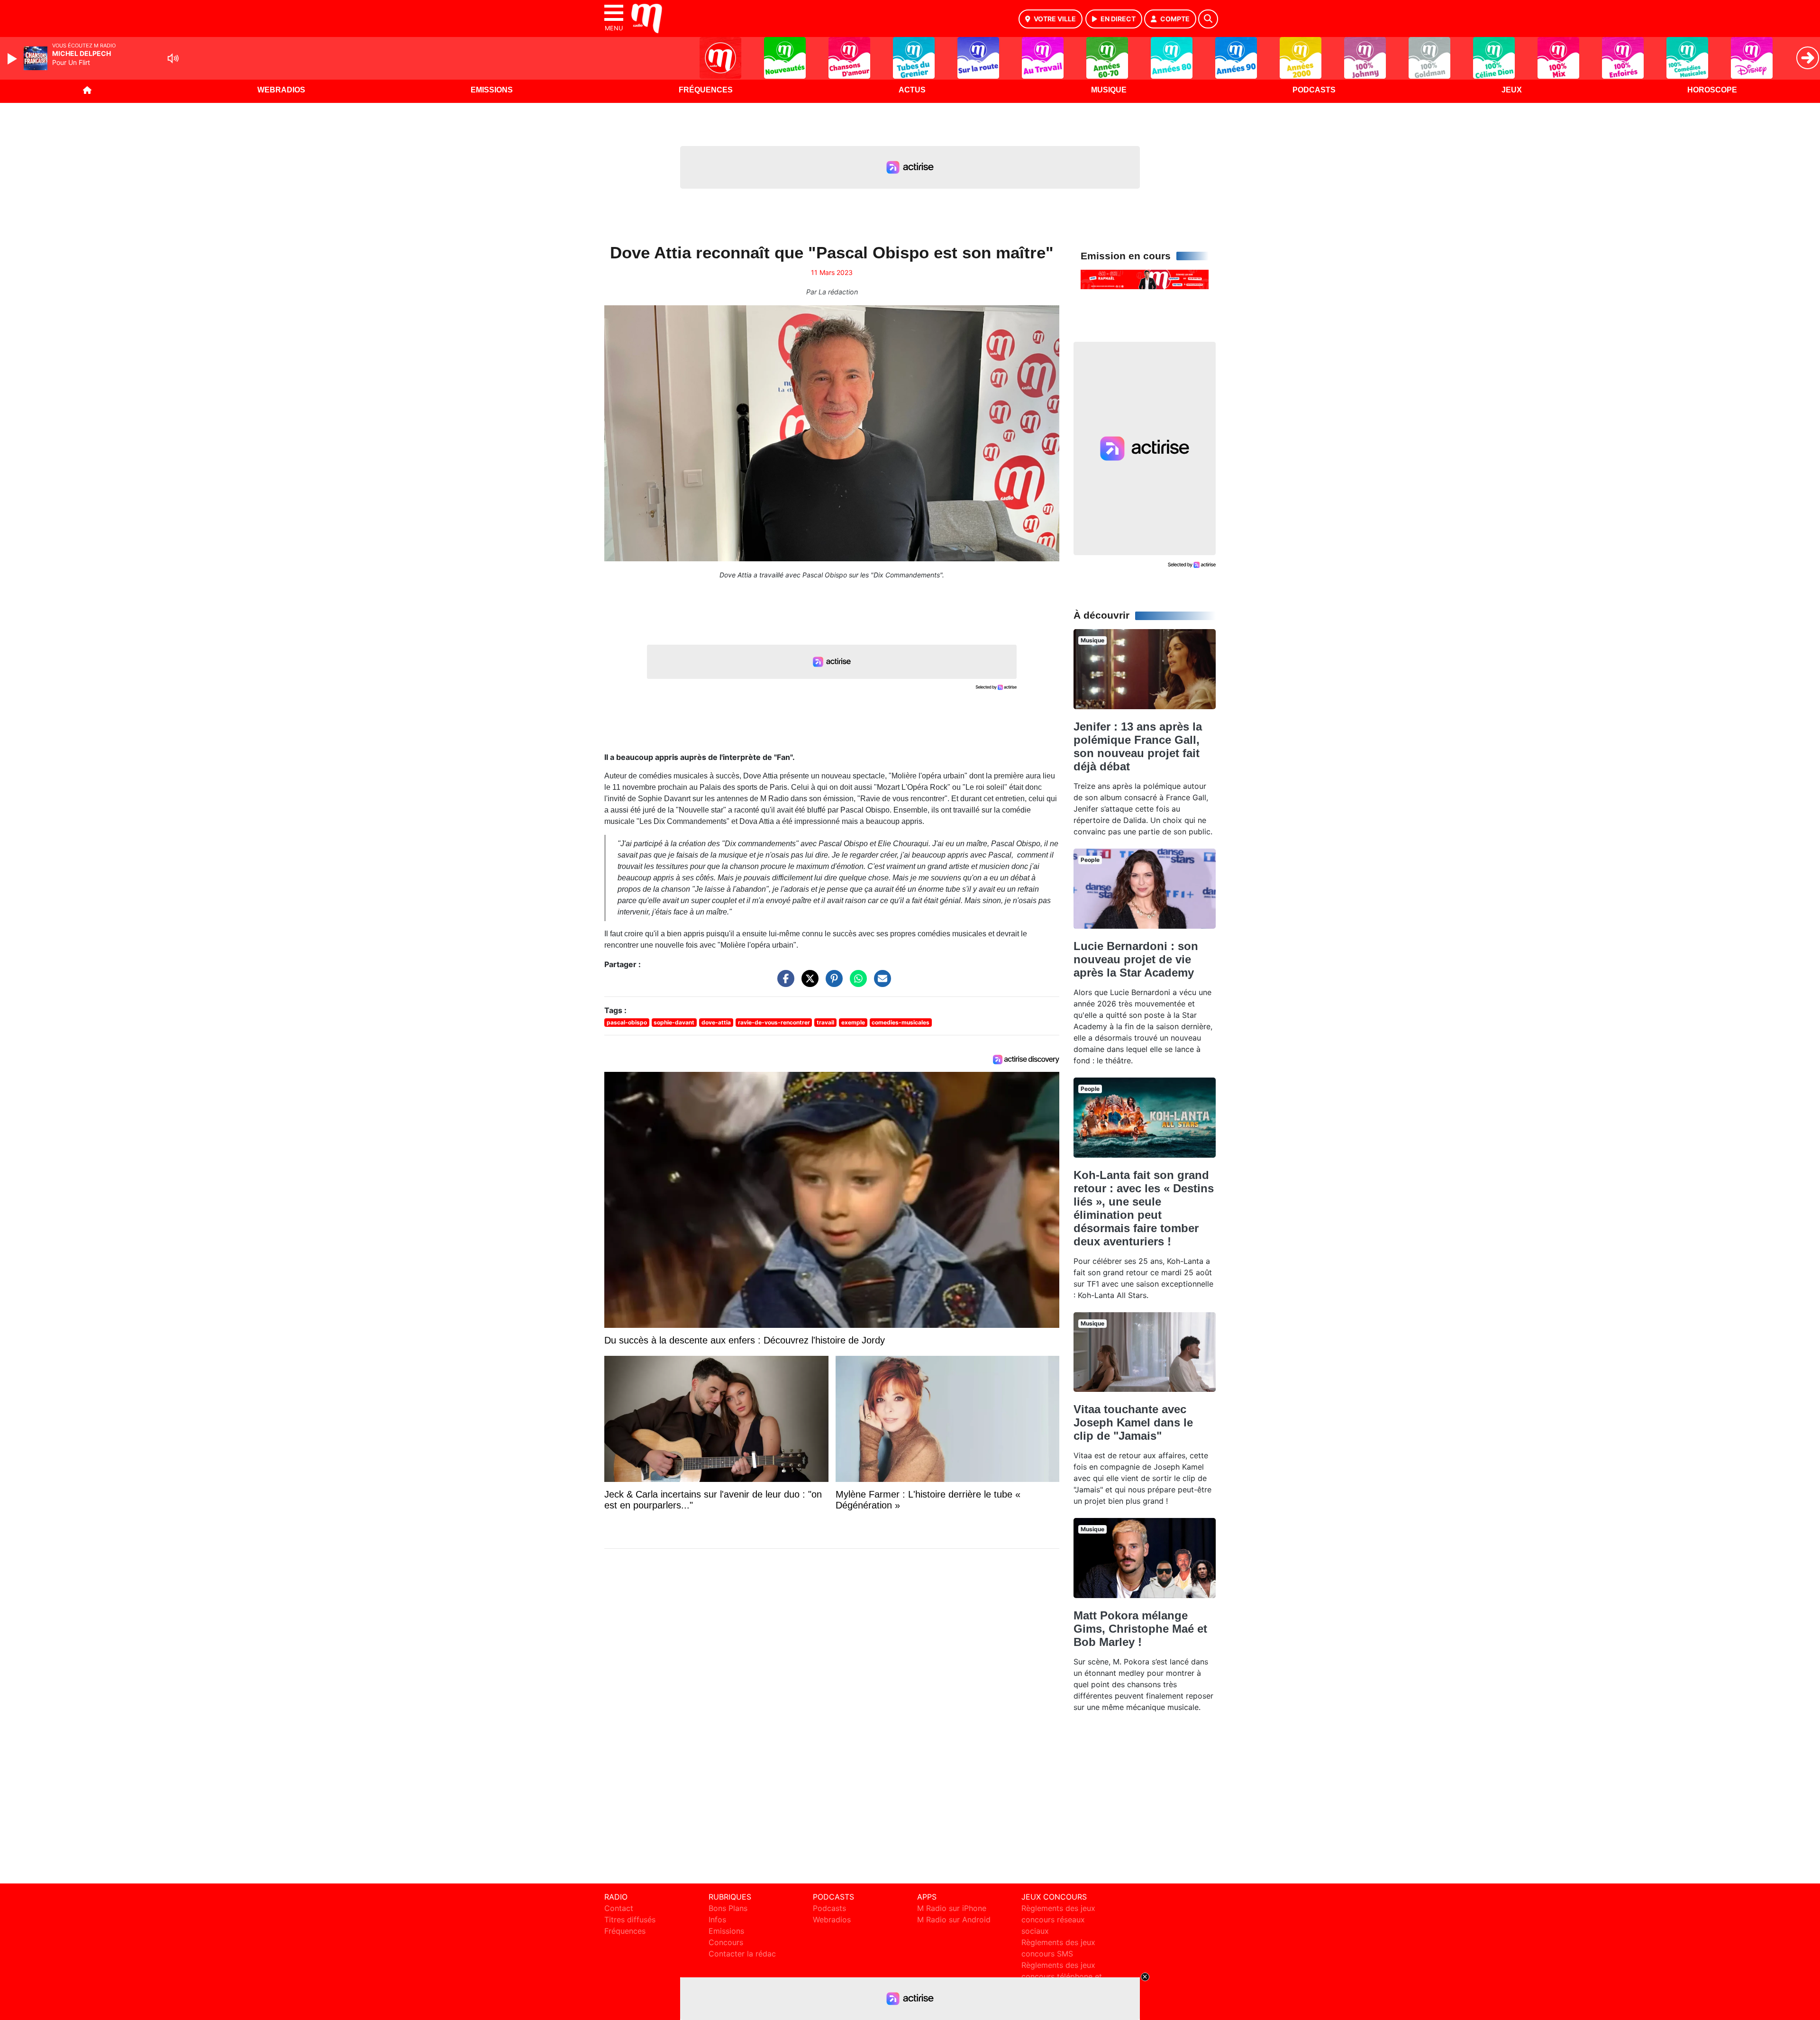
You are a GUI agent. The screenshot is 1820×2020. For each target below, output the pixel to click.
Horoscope (1712, 90)
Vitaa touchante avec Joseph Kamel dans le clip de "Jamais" (1133, 1422)
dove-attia (716, 1022)
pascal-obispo (627, 1022)
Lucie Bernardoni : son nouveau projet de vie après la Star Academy (1136, 959)
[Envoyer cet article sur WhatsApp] (856, 983)
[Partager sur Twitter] (808, 983)
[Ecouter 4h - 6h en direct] (1145, 279)
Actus (912, 90)
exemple (853, 1022)
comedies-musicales (901, 1022)
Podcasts (1314, 90)
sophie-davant (674, 1022)
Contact (619, 1908)
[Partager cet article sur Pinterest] (832, 983)
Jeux (1512, 90)
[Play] (13, 59)
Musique (1109, 90)
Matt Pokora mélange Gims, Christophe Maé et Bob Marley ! (1140, 1629)
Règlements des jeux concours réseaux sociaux (1058, 1919)
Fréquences (706, 90)
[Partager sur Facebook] (783, 983)
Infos (717, 1919)
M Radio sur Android (954, 1919)
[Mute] (173, 58)
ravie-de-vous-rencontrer (774, 1022)
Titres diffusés (630, 1919)
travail (825, 1022)
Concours (726, 1942)
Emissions (492, 90)
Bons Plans (728, 1908)
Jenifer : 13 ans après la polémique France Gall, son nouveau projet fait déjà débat (1138, 746)
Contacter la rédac (742, 1954)
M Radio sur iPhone (952, 1908)
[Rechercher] (1208, 19)
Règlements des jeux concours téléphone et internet (1062, 1976)
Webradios (281, 90)
